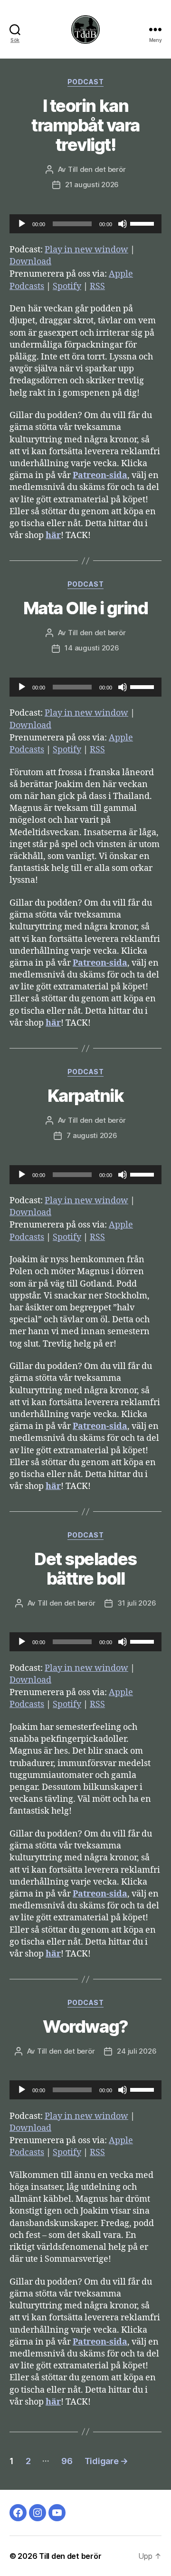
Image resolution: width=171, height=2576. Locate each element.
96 (67, 2461)
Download (30, 262)
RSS (97, 286)
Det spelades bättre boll (85, 1569)
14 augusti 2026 (92, 648)
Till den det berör (97, 169)
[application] (85, 224)
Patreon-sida (100, 475)
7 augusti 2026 (92, 1135)
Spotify (67, 286)
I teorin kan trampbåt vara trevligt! (85, 125)
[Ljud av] (123, 224)
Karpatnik (86, 1096)
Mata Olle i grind (86, 608)
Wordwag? (85, 2027)
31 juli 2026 (137, 1603)
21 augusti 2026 (92, 185)
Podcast (86, 82)
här (53, 535)
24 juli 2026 (137, 2051)
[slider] (143, 223)
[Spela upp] (22, 224)
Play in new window (86, 250)
